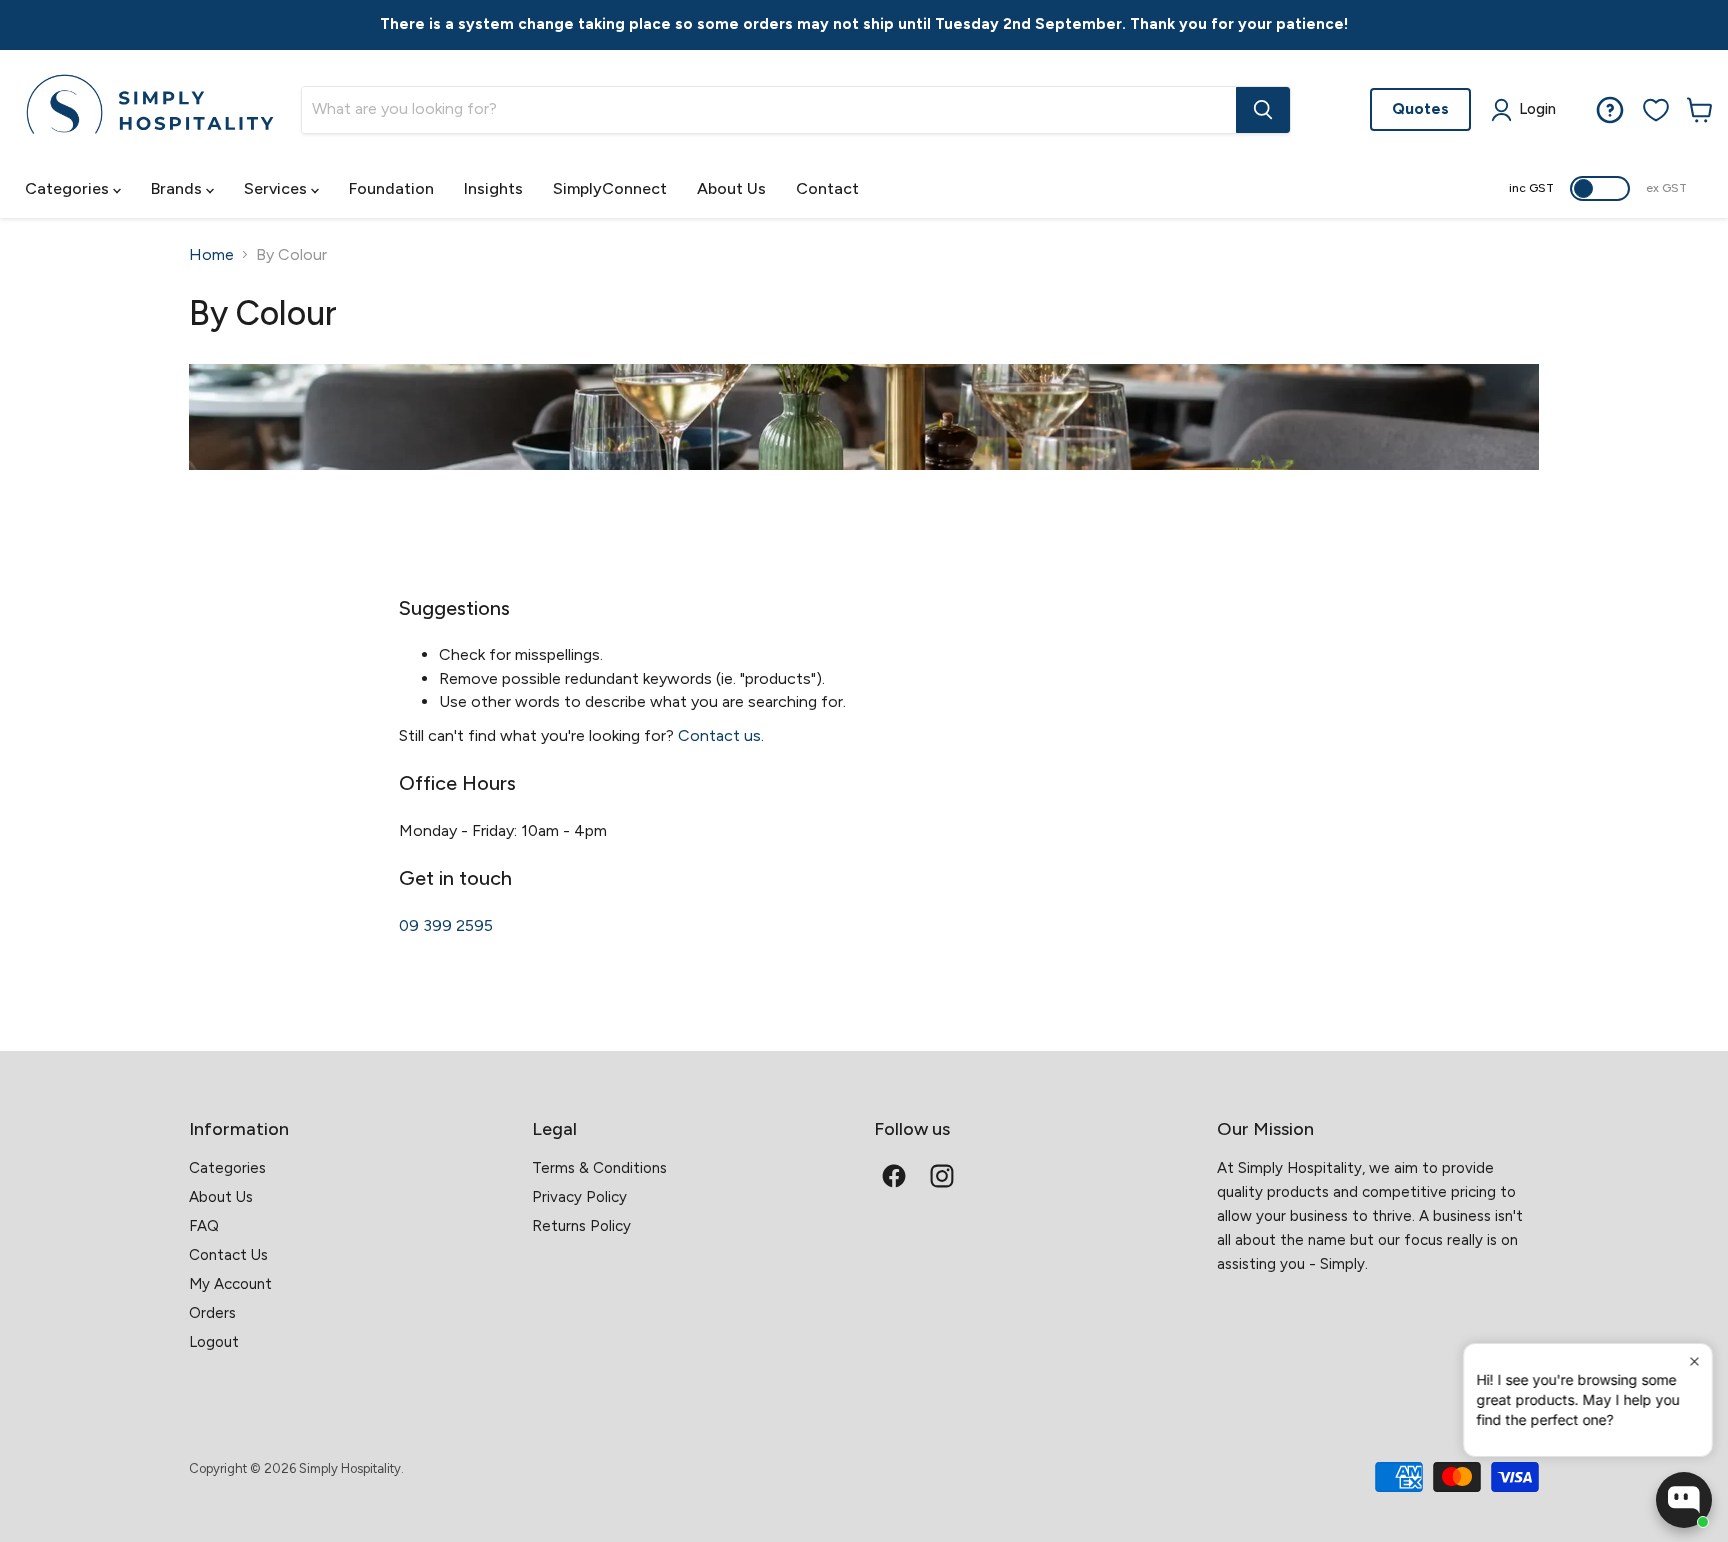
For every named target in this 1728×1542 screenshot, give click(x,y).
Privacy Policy (579, 1197)
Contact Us (228, 1255)
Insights (493, 188)
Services (277, 188)
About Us (731, 188)
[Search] (1263, 110)
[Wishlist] (1656, 110)
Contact (827, 188)
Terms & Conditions (599, 1168)
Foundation (391, 188)
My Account (230, 1284)
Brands (178, 188)
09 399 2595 (446, 925)
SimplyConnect (610, 188)
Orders (212, 1313)
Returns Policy (581, 1226)
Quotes (1420, 108)
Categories (69, 188)
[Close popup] (1694, 1361)
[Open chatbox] (1684, 1500)
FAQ (204, 1226)
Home (211, 255)
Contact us (719, 735)
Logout (214, 1342)
